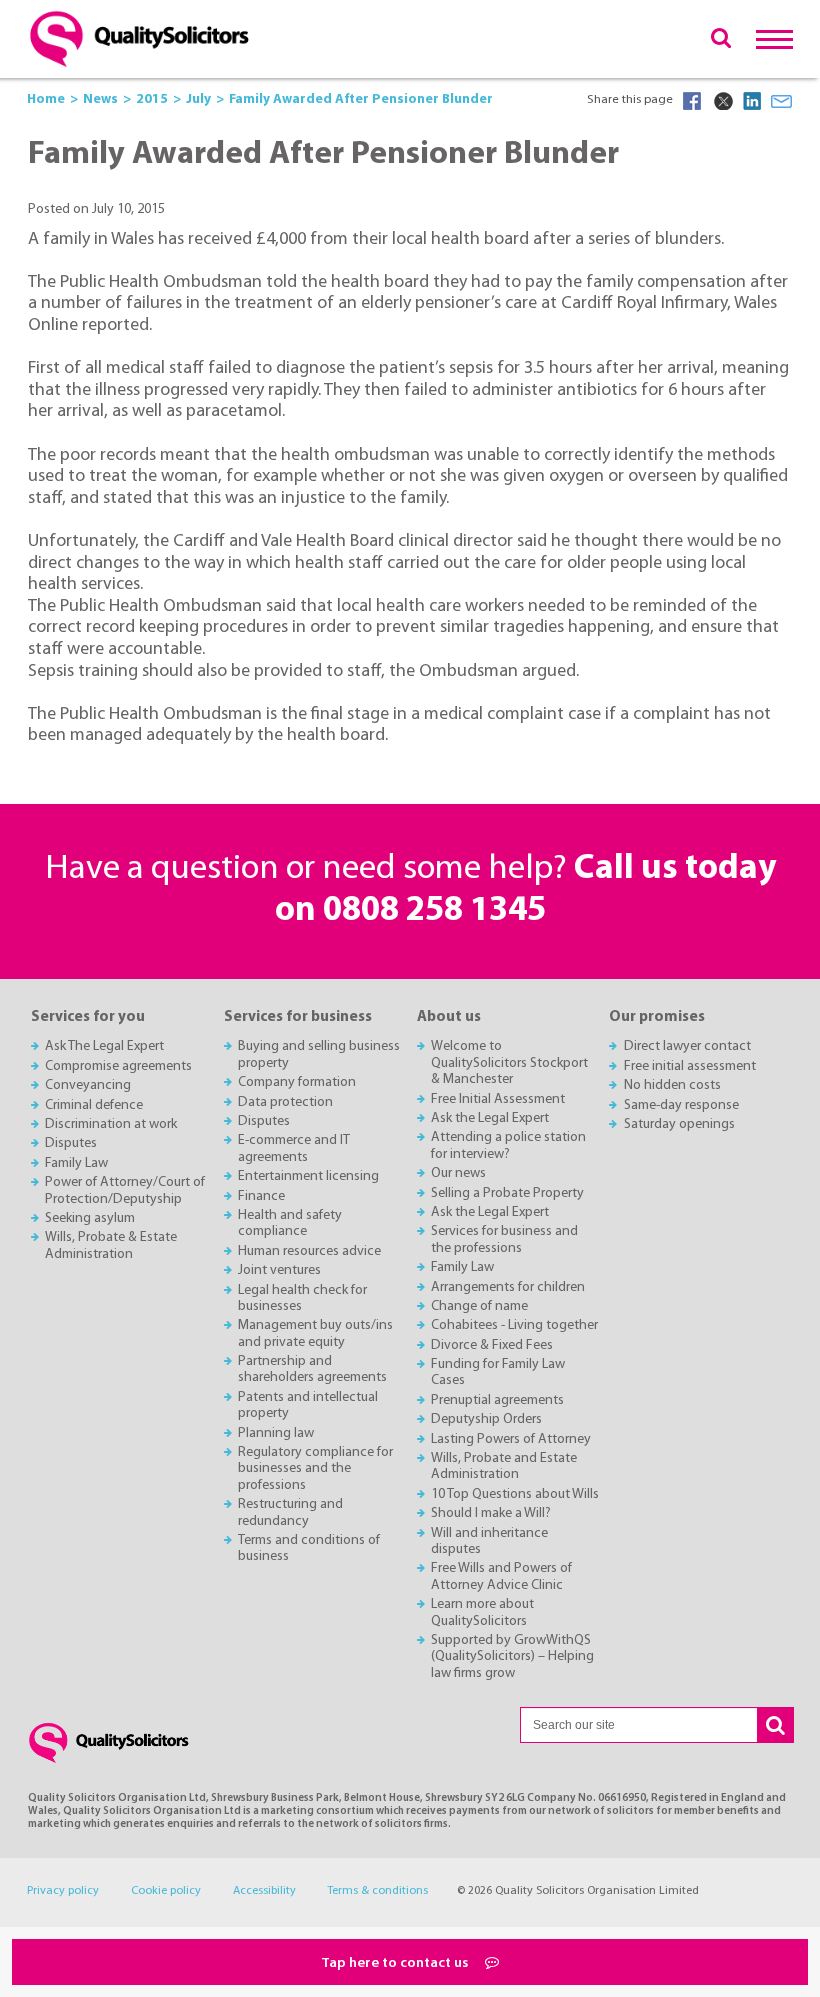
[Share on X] (722, 101)
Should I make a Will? (491, 1513)
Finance (261, 1196)
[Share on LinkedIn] (752, 101)
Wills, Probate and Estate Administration (504, 1466)
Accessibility (264, 1891)
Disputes (71, 1143)
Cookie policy (166, 1891)
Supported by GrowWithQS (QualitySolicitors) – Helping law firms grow (512, 1657)
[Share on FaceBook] (692, 101)
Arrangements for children (508, 1287)
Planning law (276, 1433)
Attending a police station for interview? (508, 1145)
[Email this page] (782, 101)
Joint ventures (279, 1270)
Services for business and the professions (504, 1239)
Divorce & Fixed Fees (492, 1345)
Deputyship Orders (486, 1419)
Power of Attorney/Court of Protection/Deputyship (125, 1190)
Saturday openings (679, 1124)
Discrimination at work (111, 1124)
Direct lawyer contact (687, 1046)
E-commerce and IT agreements (294, 1148)
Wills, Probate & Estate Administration (111, 1245)
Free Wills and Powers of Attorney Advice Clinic (501, 1576)
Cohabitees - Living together (514, 1325)
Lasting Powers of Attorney (511, 1439)
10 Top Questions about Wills (515, 1494)
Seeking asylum (90, 1218)
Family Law (76, 1163)
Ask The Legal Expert (104, 1046)
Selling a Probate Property (507, 1193)
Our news (458, 1173)
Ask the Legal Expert (490, 1118)
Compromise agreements (118, 1066)
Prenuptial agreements (497, 1400)
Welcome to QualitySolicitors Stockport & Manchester (509, 1063)
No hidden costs (672, 1085)
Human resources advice (309, 1251)
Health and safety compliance (290, 1223)
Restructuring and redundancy (290, 1512)
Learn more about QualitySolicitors (482, 1612)
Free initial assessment (690, 1066)
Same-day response (681, 1105)
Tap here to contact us (396, 1963)
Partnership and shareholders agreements (312, 1369)
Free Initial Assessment (498, 1099)
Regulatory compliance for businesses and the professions (315, 1469)
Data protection (285, 1102)
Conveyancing (88, 1085)
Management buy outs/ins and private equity (315, 1333)
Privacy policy (63, 1891)
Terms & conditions (377, 1891)
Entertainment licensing (308, 1176)
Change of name (479, 1306)
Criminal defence (94, 1105)
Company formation (297, 1082)
